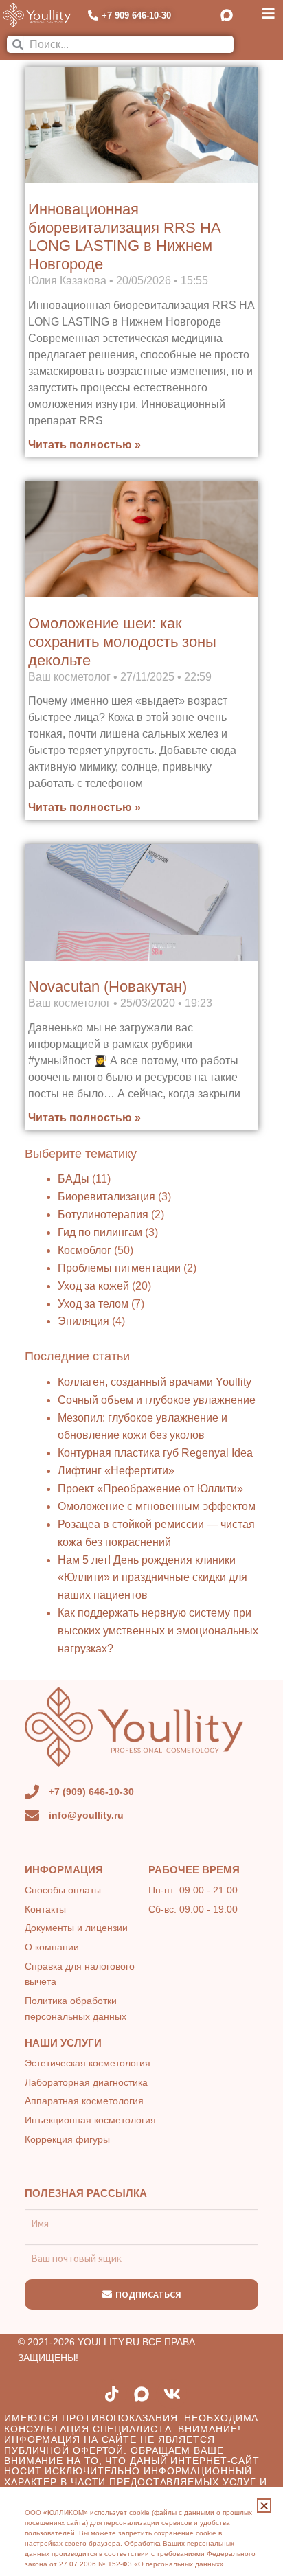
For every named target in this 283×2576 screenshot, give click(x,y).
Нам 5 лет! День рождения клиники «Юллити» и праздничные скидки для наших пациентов (152, 1578)
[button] (264, 2506)
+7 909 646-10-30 (136, 15)
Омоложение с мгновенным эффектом (157, 1506)
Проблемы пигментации (119, 1268)
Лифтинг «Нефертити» (116, 1471)
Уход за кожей (93, 1286)
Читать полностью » (84, 445)
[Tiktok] (111, 2394)
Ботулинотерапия (103, 1215)
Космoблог (84, 1250)
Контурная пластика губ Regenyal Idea (155, 1453)
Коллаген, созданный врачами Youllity (155, 1382)
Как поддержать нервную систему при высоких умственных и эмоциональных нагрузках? (158, 1631)
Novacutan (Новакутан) (107, 987)
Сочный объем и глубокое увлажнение (157, 1400)
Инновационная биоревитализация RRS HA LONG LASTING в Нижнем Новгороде (124, 237)
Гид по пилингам (100, 1232)
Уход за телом (93, 1304)
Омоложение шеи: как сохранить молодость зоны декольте (122, 641)
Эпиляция (83, 1321)
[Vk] (172, 2394)
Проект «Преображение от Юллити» (150, 1489)
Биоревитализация (106, 1197)
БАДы (73, 1179)
